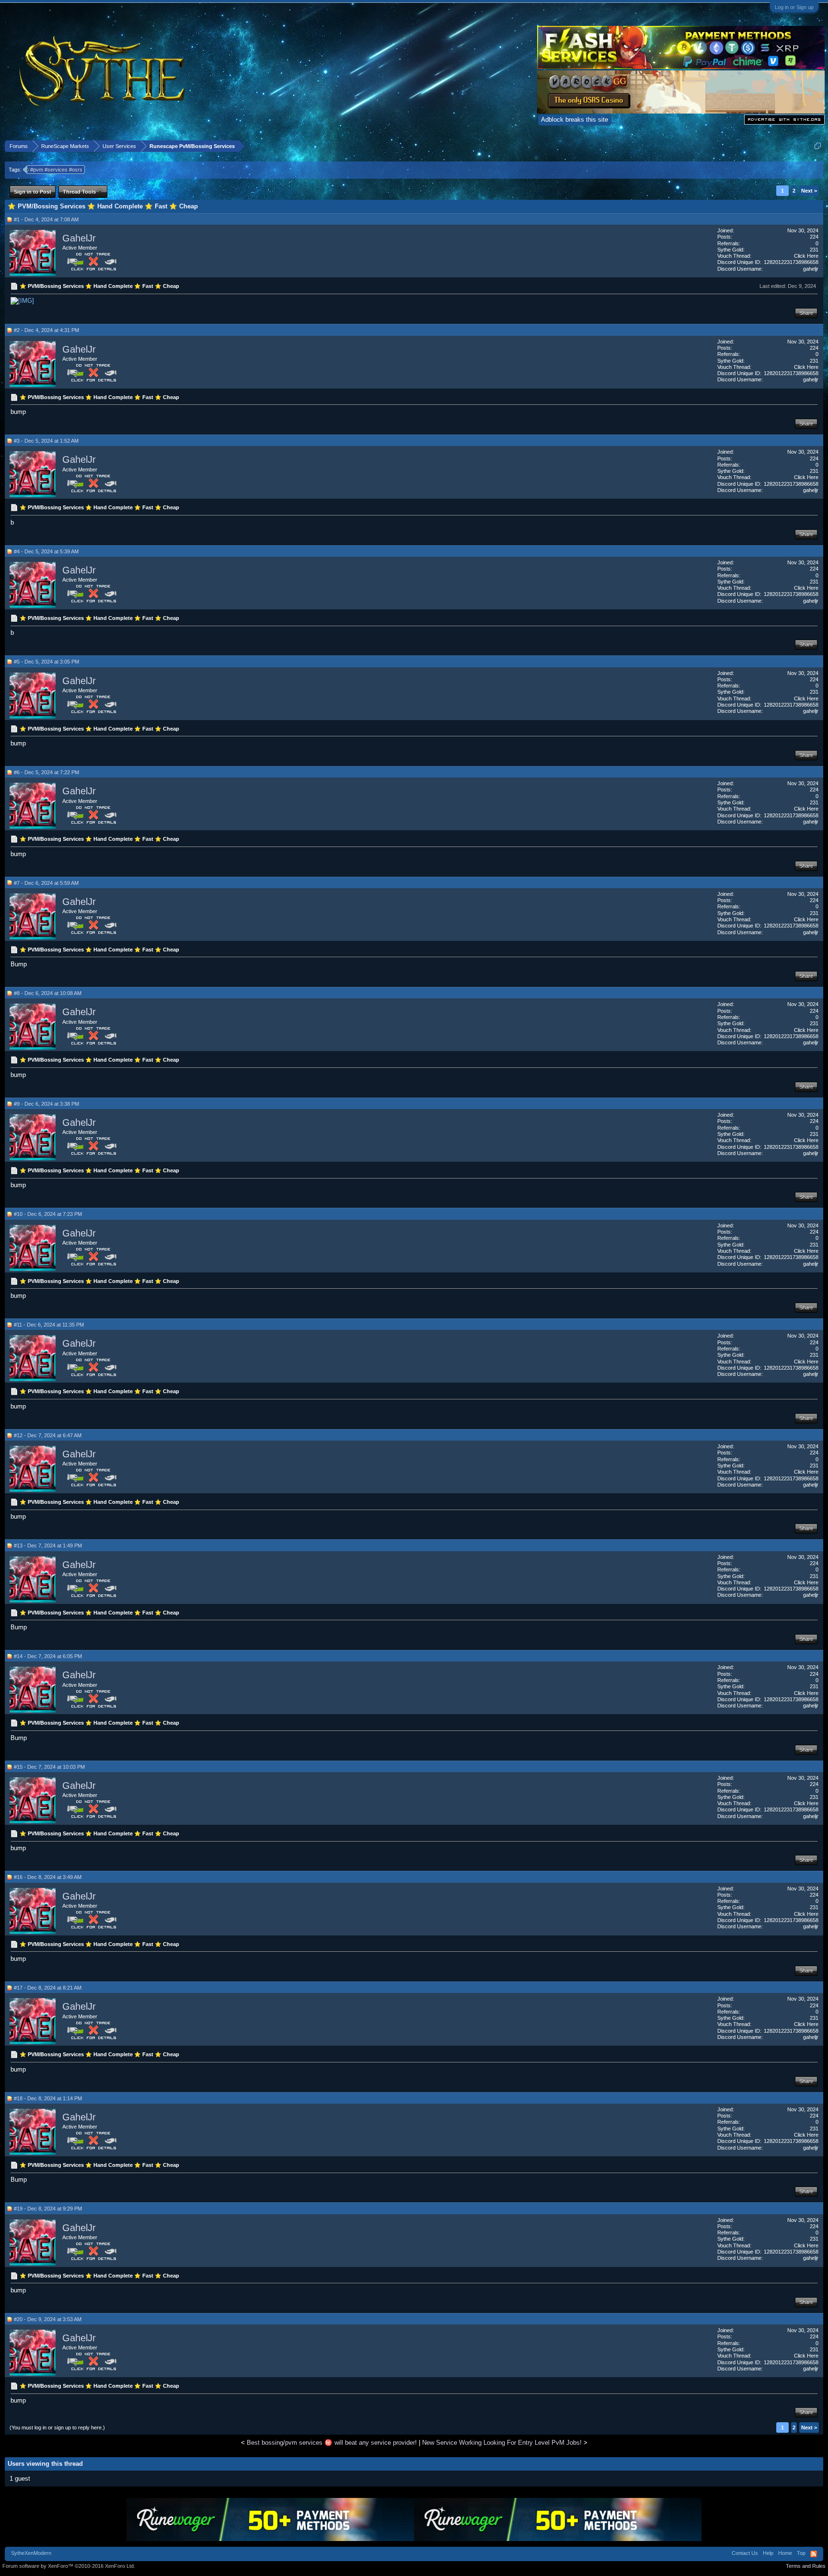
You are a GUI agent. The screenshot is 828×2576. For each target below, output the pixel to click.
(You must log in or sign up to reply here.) (57, 2427)
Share (806, 313)
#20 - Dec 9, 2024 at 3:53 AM (48, 2319)
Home (785, 2553)
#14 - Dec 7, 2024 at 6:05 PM (48, 1656)
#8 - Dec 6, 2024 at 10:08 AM (48, 993)
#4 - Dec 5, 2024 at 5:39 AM (46, 551)
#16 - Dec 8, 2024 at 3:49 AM (48, 1877)
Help (768, 2553)
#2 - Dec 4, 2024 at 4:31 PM (46, 330)
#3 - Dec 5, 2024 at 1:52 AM (46, 441)
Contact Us (745, 2553)
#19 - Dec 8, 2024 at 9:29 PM (48, 2209)
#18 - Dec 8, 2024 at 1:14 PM (48, 2098)
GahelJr (79, 238)
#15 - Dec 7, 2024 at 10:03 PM (49, 1767)
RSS (814, 2554)
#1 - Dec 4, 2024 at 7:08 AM (46, 219)
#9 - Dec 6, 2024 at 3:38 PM (46, 1104)
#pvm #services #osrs (56, 170)
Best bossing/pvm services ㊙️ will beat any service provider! (332, 2443)
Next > (809, 191)
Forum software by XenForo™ (69, 2566)
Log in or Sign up (794, 7)
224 (814, 237)
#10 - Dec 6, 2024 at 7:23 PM (48, 1214)
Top (801, 2553)
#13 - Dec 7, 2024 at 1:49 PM (48, 1546)
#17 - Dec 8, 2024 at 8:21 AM (48, 1988)
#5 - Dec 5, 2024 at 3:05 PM (46, 662)
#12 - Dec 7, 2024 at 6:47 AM (48, 1435)
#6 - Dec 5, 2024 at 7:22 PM (46, 772)
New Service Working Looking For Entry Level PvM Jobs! (502, 2443)
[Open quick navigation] (818, 146)
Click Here (806, 256)
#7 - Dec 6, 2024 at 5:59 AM (46, 883)
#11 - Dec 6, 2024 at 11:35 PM (49, 1325)
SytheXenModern (31, 2553)
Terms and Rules (806, 2566)
